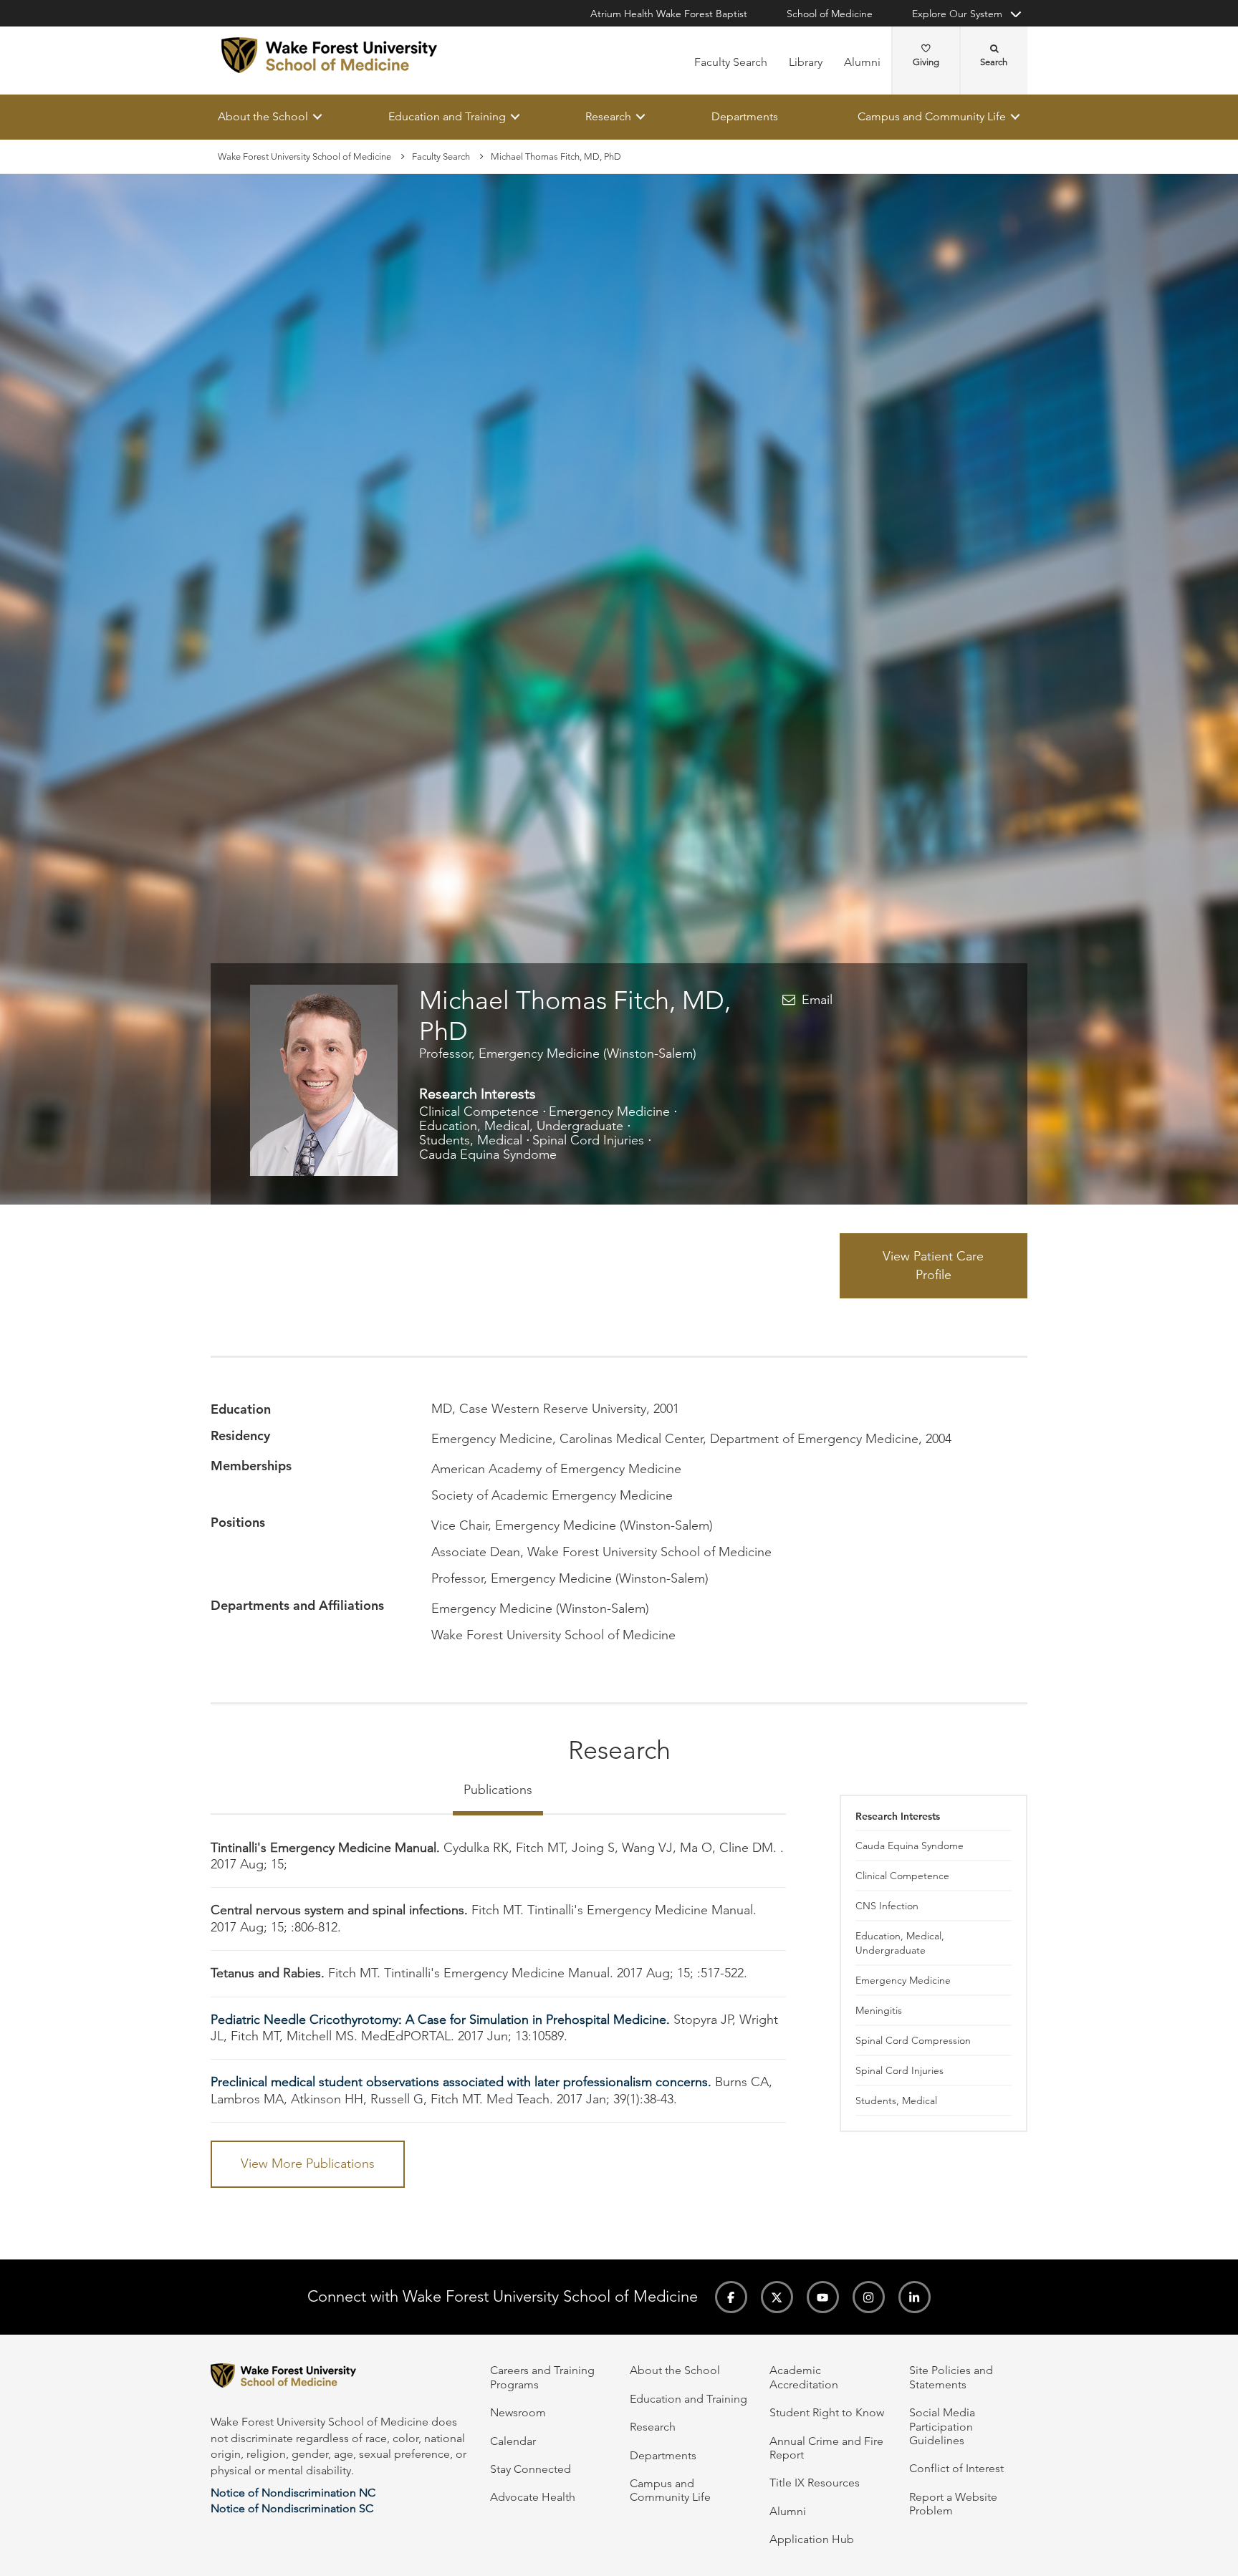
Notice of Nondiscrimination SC (292, 2508)
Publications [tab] (498, 1790)
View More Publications (308, 2163)
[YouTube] (823, 2297)
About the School (263, 116)
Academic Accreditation (804, 2377)
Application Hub (812, 2539)
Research (608, 116)
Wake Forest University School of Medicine (304, 156)
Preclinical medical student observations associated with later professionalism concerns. (461, 2083)
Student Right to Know (827, 2412)
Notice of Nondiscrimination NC (293, 2493)
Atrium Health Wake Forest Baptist (669, 14)
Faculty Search (731, 62)
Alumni (862, 62)
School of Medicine (830, 14)
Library (806, 62)
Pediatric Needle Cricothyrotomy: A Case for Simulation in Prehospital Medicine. (440, 2020)
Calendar (513, 2441)
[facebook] (731, 2297)
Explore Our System (957, 14)
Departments (745, 116)
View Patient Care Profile (933, 1265)
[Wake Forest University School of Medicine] (329, 55)
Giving (926, 62)
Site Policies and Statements (951, 2377)
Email (817, 1000)
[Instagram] (869, 2297)
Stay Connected (531, 2469)
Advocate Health (533, 2497)
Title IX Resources (815, 2483)
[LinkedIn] (915, 2297)
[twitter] (777, 2297)
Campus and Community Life (932, 116)
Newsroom (518, 2412)
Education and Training (447, 116)
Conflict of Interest (956, 2468)
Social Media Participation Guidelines (942, 2426)
